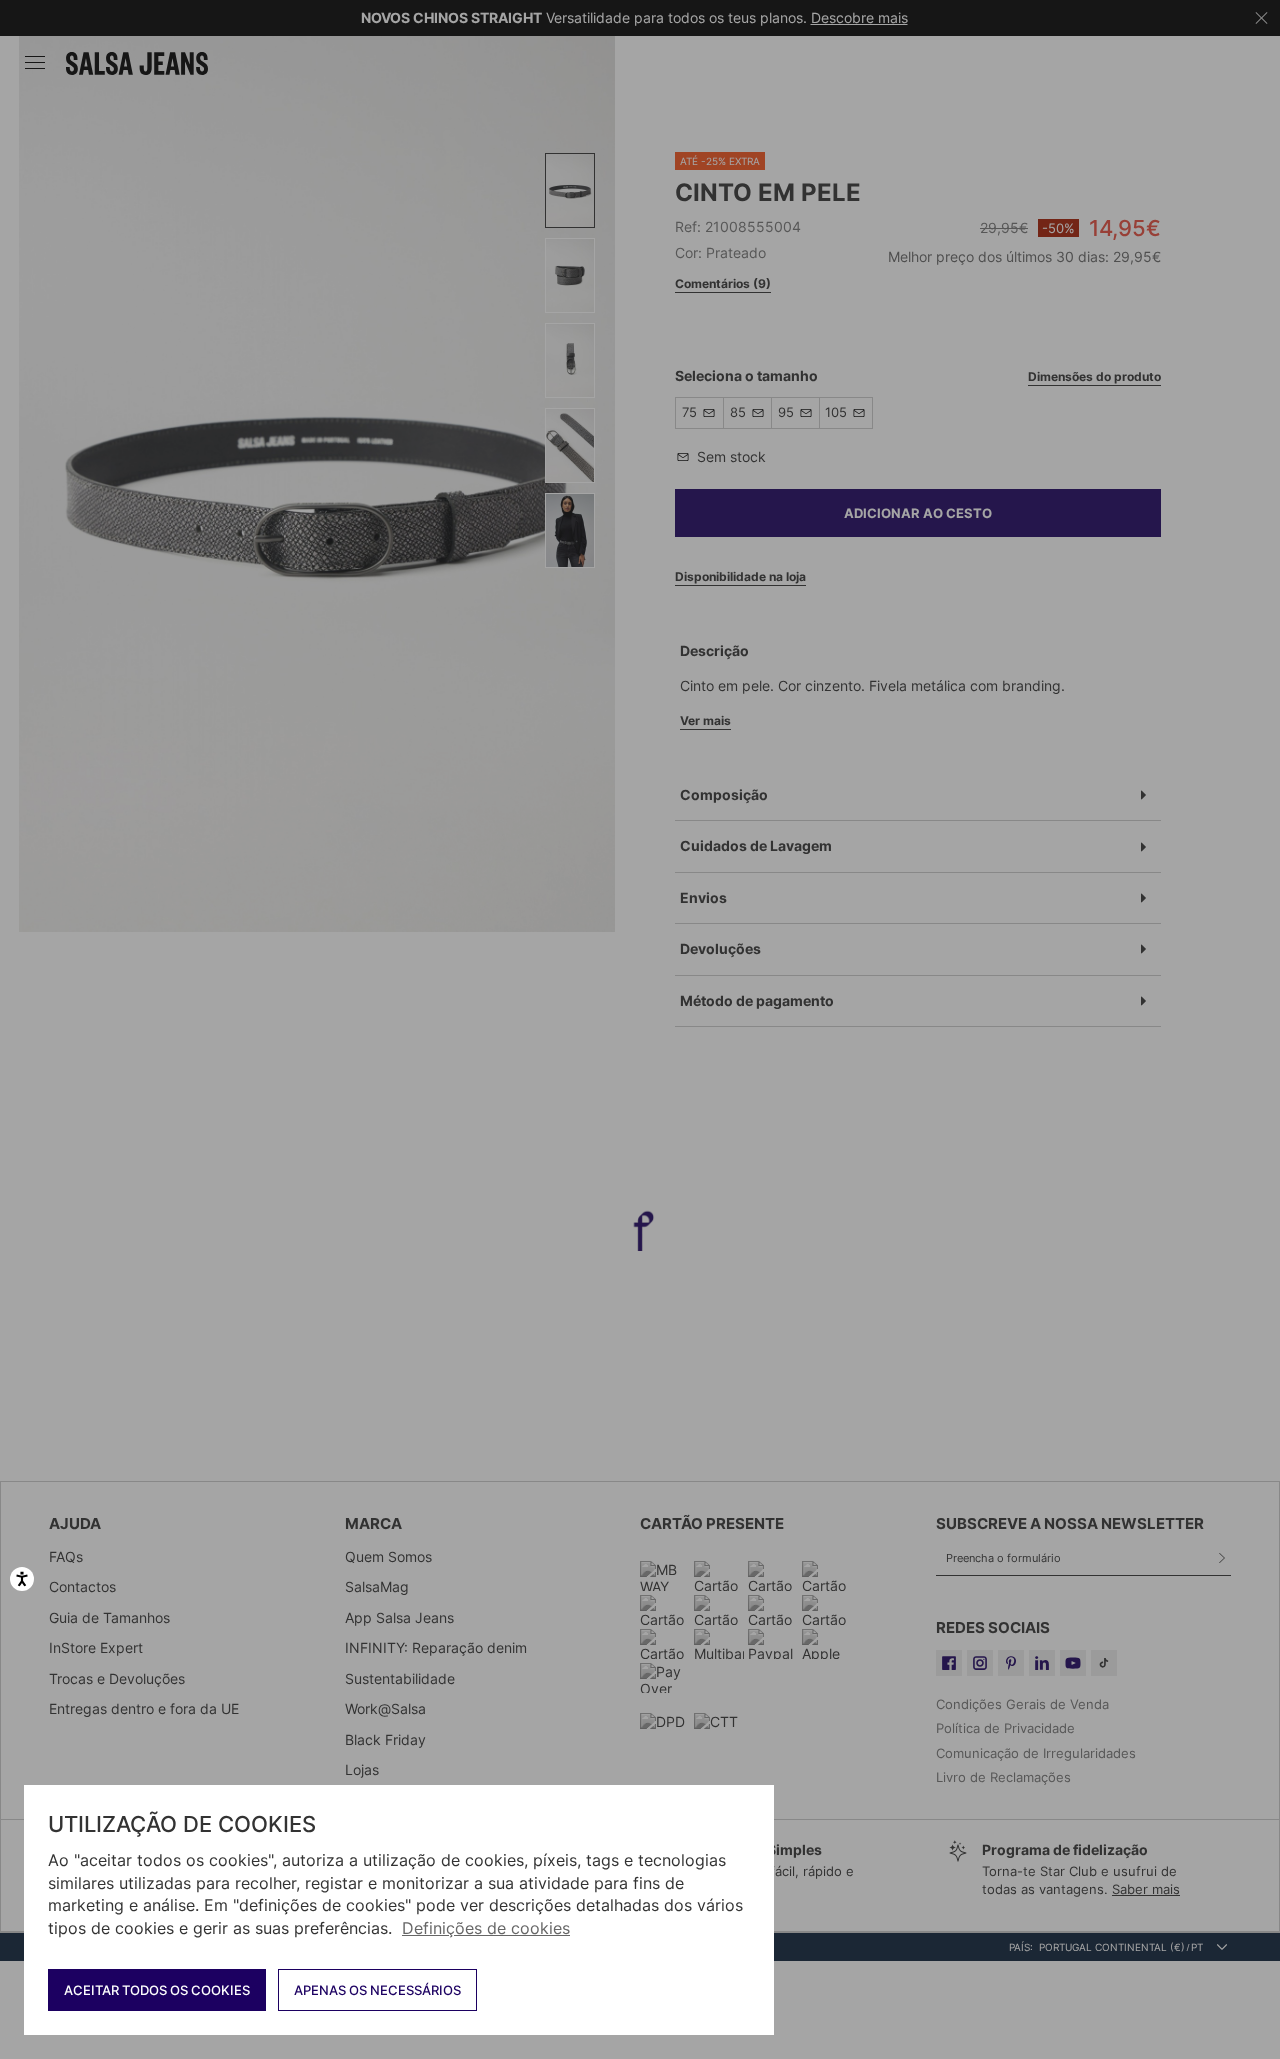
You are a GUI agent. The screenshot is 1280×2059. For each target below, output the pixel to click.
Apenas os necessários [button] (377, 1990)
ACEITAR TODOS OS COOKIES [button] (157, 1990)
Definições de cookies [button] (486, 1928)
